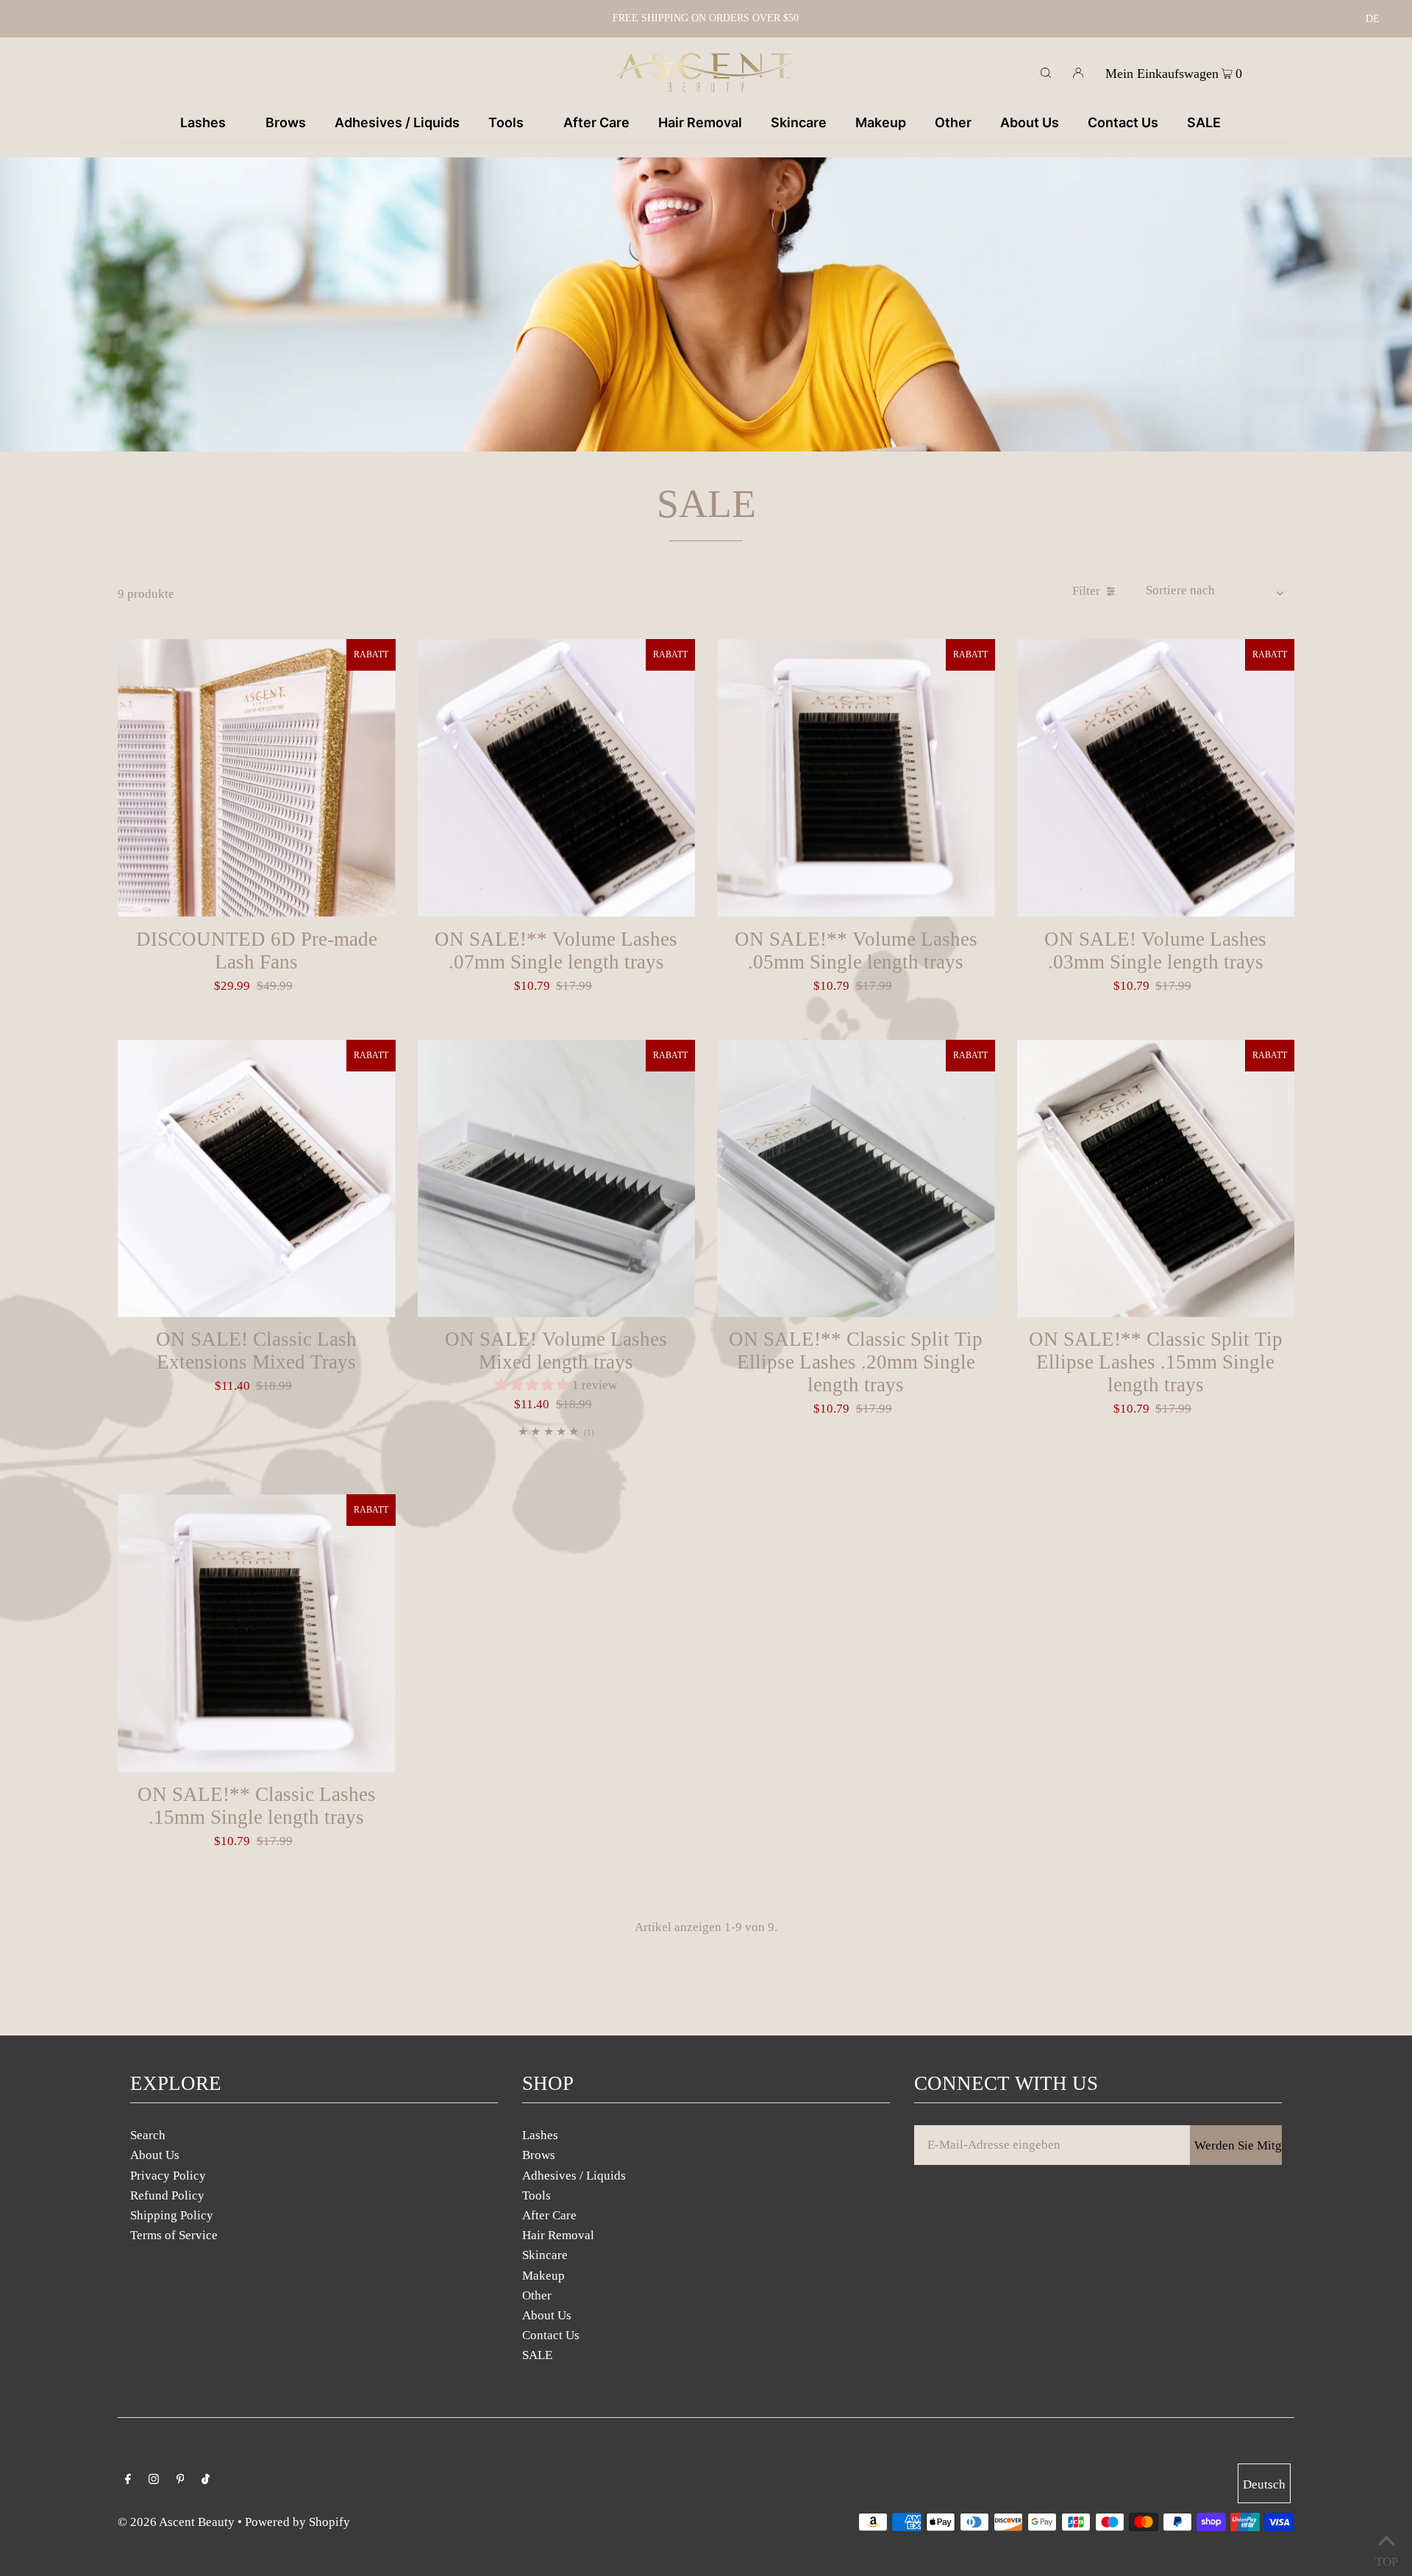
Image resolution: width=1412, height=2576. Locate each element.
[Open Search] (1046, 72)
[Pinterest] (181, 2480)
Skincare (545, 2255)
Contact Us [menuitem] (1123, 122)
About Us (155, 2155)
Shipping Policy (172, 2215)
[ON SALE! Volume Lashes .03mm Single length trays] (1156, 778)
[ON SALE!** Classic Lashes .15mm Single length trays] (257, 1633)
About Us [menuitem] (1030, 122)
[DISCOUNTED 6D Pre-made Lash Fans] (257, 778)
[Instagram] (154, 2480)
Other (537, 2295)
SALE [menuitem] (1204, 122)
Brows (539, 2155)
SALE (537, 2355)
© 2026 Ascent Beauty (176, 2522)
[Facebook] (128, 2480)
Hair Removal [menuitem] (700, 122)
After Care (549, 2215)
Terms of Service (174, 2235)
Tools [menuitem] (506, 122)
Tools (536, 2195)
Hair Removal (558, 2235)
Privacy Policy (168, 2176)
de (1373, 19)
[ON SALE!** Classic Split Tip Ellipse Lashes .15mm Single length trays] (1156, 1179)
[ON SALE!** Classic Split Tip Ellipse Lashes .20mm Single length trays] (856, 1179)
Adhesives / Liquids (574, 2176)
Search (148, 2135)
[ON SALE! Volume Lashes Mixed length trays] (557, 1179)
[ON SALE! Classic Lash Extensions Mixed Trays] (257, 1179)
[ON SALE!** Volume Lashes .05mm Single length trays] (856, 778)
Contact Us (551, 2335)
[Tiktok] (206, 2480)
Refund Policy (167, 2195)
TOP (1386, 2558)
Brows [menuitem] (286, 122)
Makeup (543, 2276)
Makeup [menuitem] (881, 122)
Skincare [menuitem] (799, 122)
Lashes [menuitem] (203, 122)
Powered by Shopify (297, 2522)
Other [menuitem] (953, 122)
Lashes (540, 2135)
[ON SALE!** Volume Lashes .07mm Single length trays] (557, 778)
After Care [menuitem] (596, 122)
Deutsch (1264, 2484)
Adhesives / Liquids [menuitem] (397, 122)
